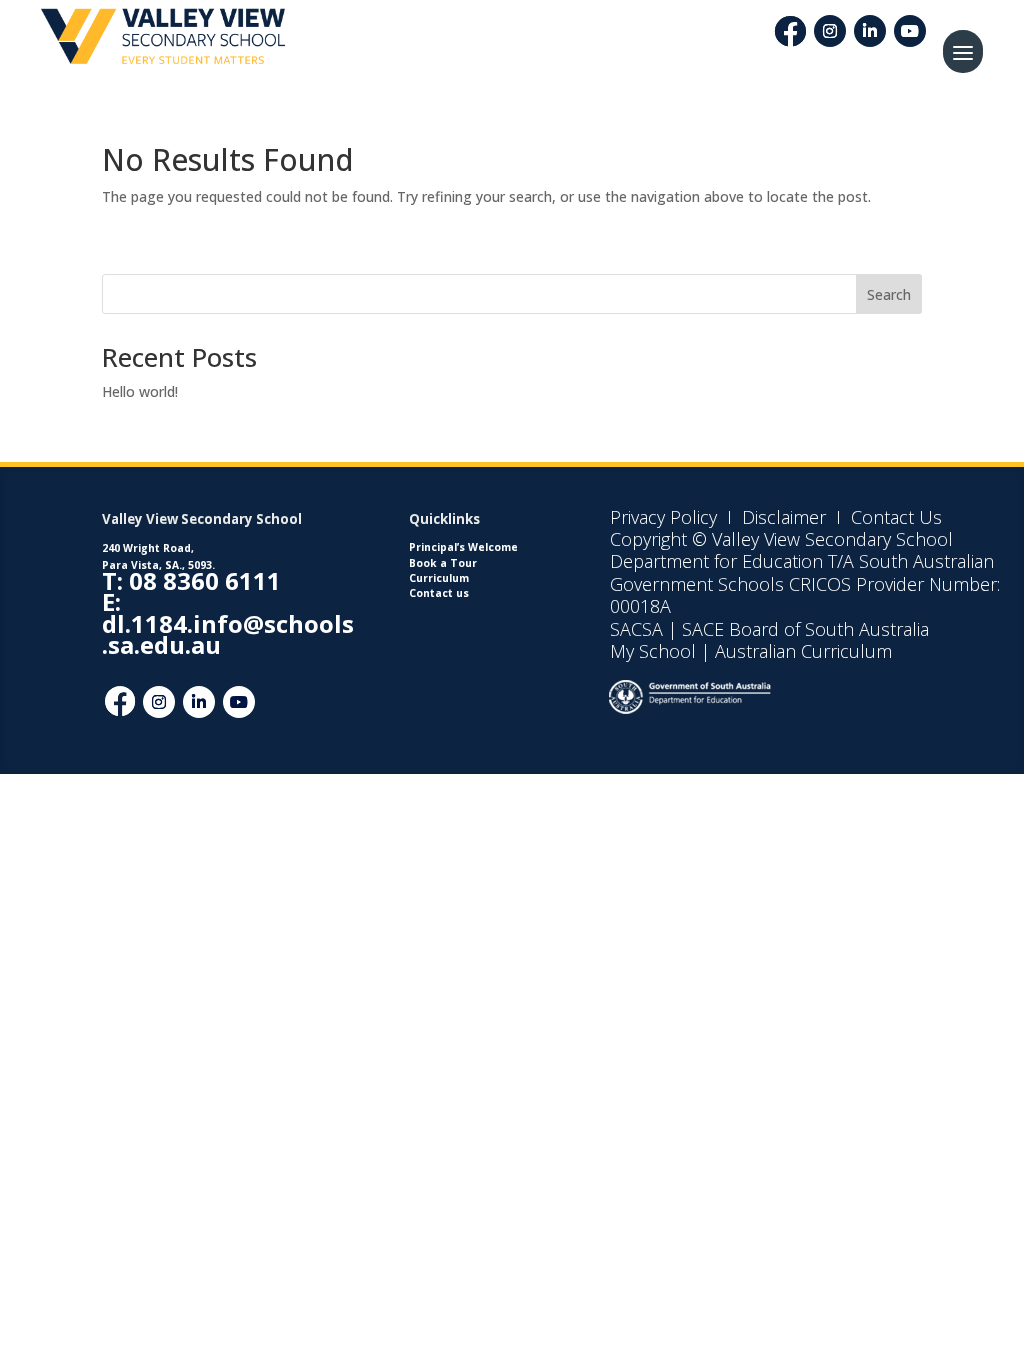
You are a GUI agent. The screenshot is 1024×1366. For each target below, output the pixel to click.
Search (889, 294)
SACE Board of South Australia (805, 629)
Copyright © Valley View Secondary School (781, 539)
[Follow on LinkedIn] (870, 31)
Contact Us (896, 517)
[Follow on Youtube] (910, 31)
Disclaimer (781, 517)
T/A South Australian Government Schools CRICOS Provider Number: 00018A (805, 583)
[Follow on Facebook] (120, 702)
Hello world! (140, 391)
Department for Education (716, 561)
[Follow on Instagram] (830, 31)
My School (653, 651)
